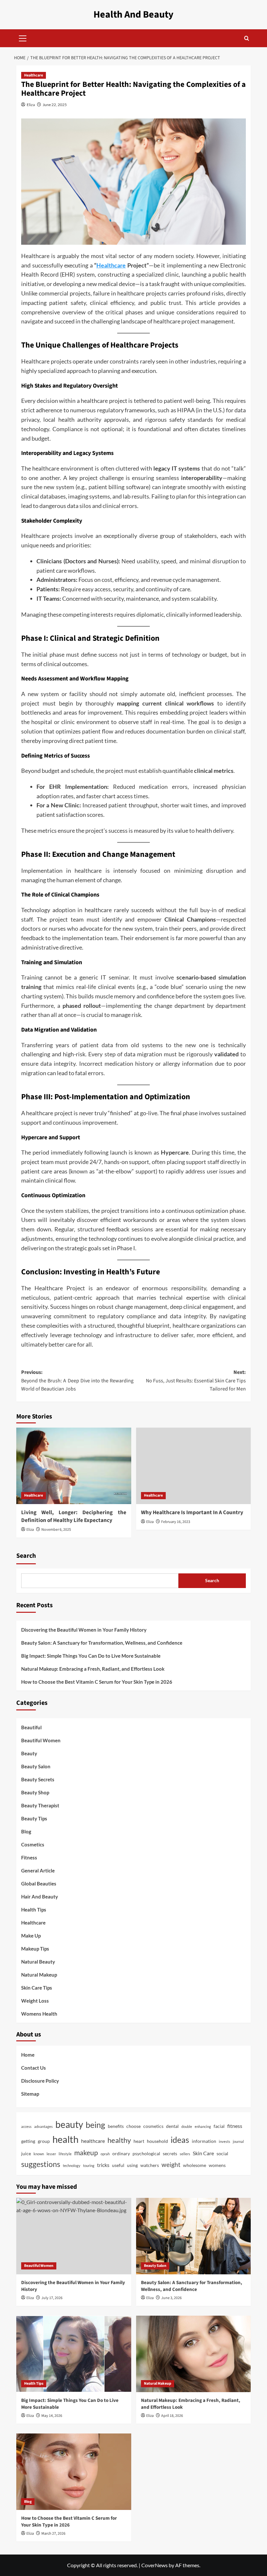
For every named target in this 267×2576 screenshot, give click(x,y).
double (187, 2126)
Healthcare (34, 75)
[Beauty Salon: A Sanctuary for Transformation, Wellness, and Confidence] (194, 2236)
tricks (103, 2165)
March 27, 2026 (53, 2534)
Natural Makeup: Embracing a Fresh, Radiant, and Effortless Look (93, 1669)
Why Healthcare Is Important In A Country (192, 1513)
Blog (26, 1831)
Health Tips (34, 1910)
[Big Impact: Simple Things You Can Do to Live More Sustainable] (74, 2354)
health (65, 2139)
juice (26, 2154)
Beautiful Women (41, 1740)
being (95, 2125)
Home (28, 2055)
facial (219, 2126)
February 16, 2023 (176, 1522)
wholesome (195, 2165)
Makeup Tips (35, 1949)
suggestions (41, 2164)
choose (133, 2126)
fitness (235, 2126)
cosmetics (153, 2126)
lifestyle (65, 2154)
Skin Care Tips (37, 1988)
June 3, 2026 (171, 2298)
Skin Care (203, 2153)
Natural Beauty (38, 1962)
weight (171, 2165)
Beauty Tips (34, 1818)
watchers (150, 2165)
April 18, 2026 (172, 2416)
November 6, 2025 (56, 1530)
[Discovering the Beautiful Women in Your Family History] (74, 2236)
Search (26, 1556)
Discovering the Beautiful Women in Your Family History (84, 1630)
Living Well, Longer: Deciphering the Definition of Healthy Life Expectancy (74, 1516)
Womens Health (39, 2014)
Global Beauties (39, 1884)
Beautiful (31, 1727)
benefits (116, 2126)
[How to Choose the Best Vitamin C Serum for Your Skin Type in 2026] (74, 2472)
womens (217, 2165)
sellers (185, 2154)
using (132, 2165)
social (222, 2154)
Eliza (31, 105)
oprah (105, 2154)
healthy (119, 2140)
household (157, 2141)
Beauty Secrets (38, 1779)
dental (172, 2126)
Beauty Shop (35, 1792)
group (44, 2141)
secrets (170, 2154)
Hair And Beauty (40, 1897)
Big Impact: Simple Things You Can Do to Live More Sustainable (91, 1656)
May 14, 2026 (52, 2416)
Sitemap (30, 2094)
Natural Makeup (39, 1975)
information (204, 2141)
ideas (180, 2140)
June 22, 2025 (55, 105)
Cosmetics (33, 1844)
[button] (23, 37)
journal (238, 2141)
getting (28, 2141)
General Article (38, 1870)
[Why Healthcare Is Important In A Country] (194, 1466)
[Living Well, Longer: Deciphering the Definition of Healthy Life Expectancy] (74, 1466)
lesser (51, 2154)
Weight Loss (35, 2001)
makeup (86, 2153)
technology (72, 2165)
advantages (43, 2126)
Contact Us (34, 2068)
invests (225, 2141)
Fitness (29, 1857)
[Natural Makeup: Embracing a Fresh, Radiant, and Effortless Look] (194, 2354)
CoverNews (155, 2565)
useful (118, 2165)
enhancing (203, 2126)
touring (89, 2165)
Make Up (31, 1936)
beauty (69, 2124)
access (26, 2126)
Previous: (77, 1381)
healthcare (93, 2141)
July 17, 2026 (52, 2298)
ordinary (121, 2154)
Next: (196, 1381)
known (39, 2154)
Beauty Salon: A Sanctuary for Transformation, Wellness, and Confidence (102, 1643)
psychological (146, 2154)
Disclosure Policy (40, 2081)
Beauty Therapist (40, 1805)
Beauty (29, 1753)
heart (139, 2141)
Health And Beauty (133, 14)
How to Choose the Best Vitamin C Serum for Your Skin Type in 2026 (97, 1682)
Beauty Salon (36, 1766)
